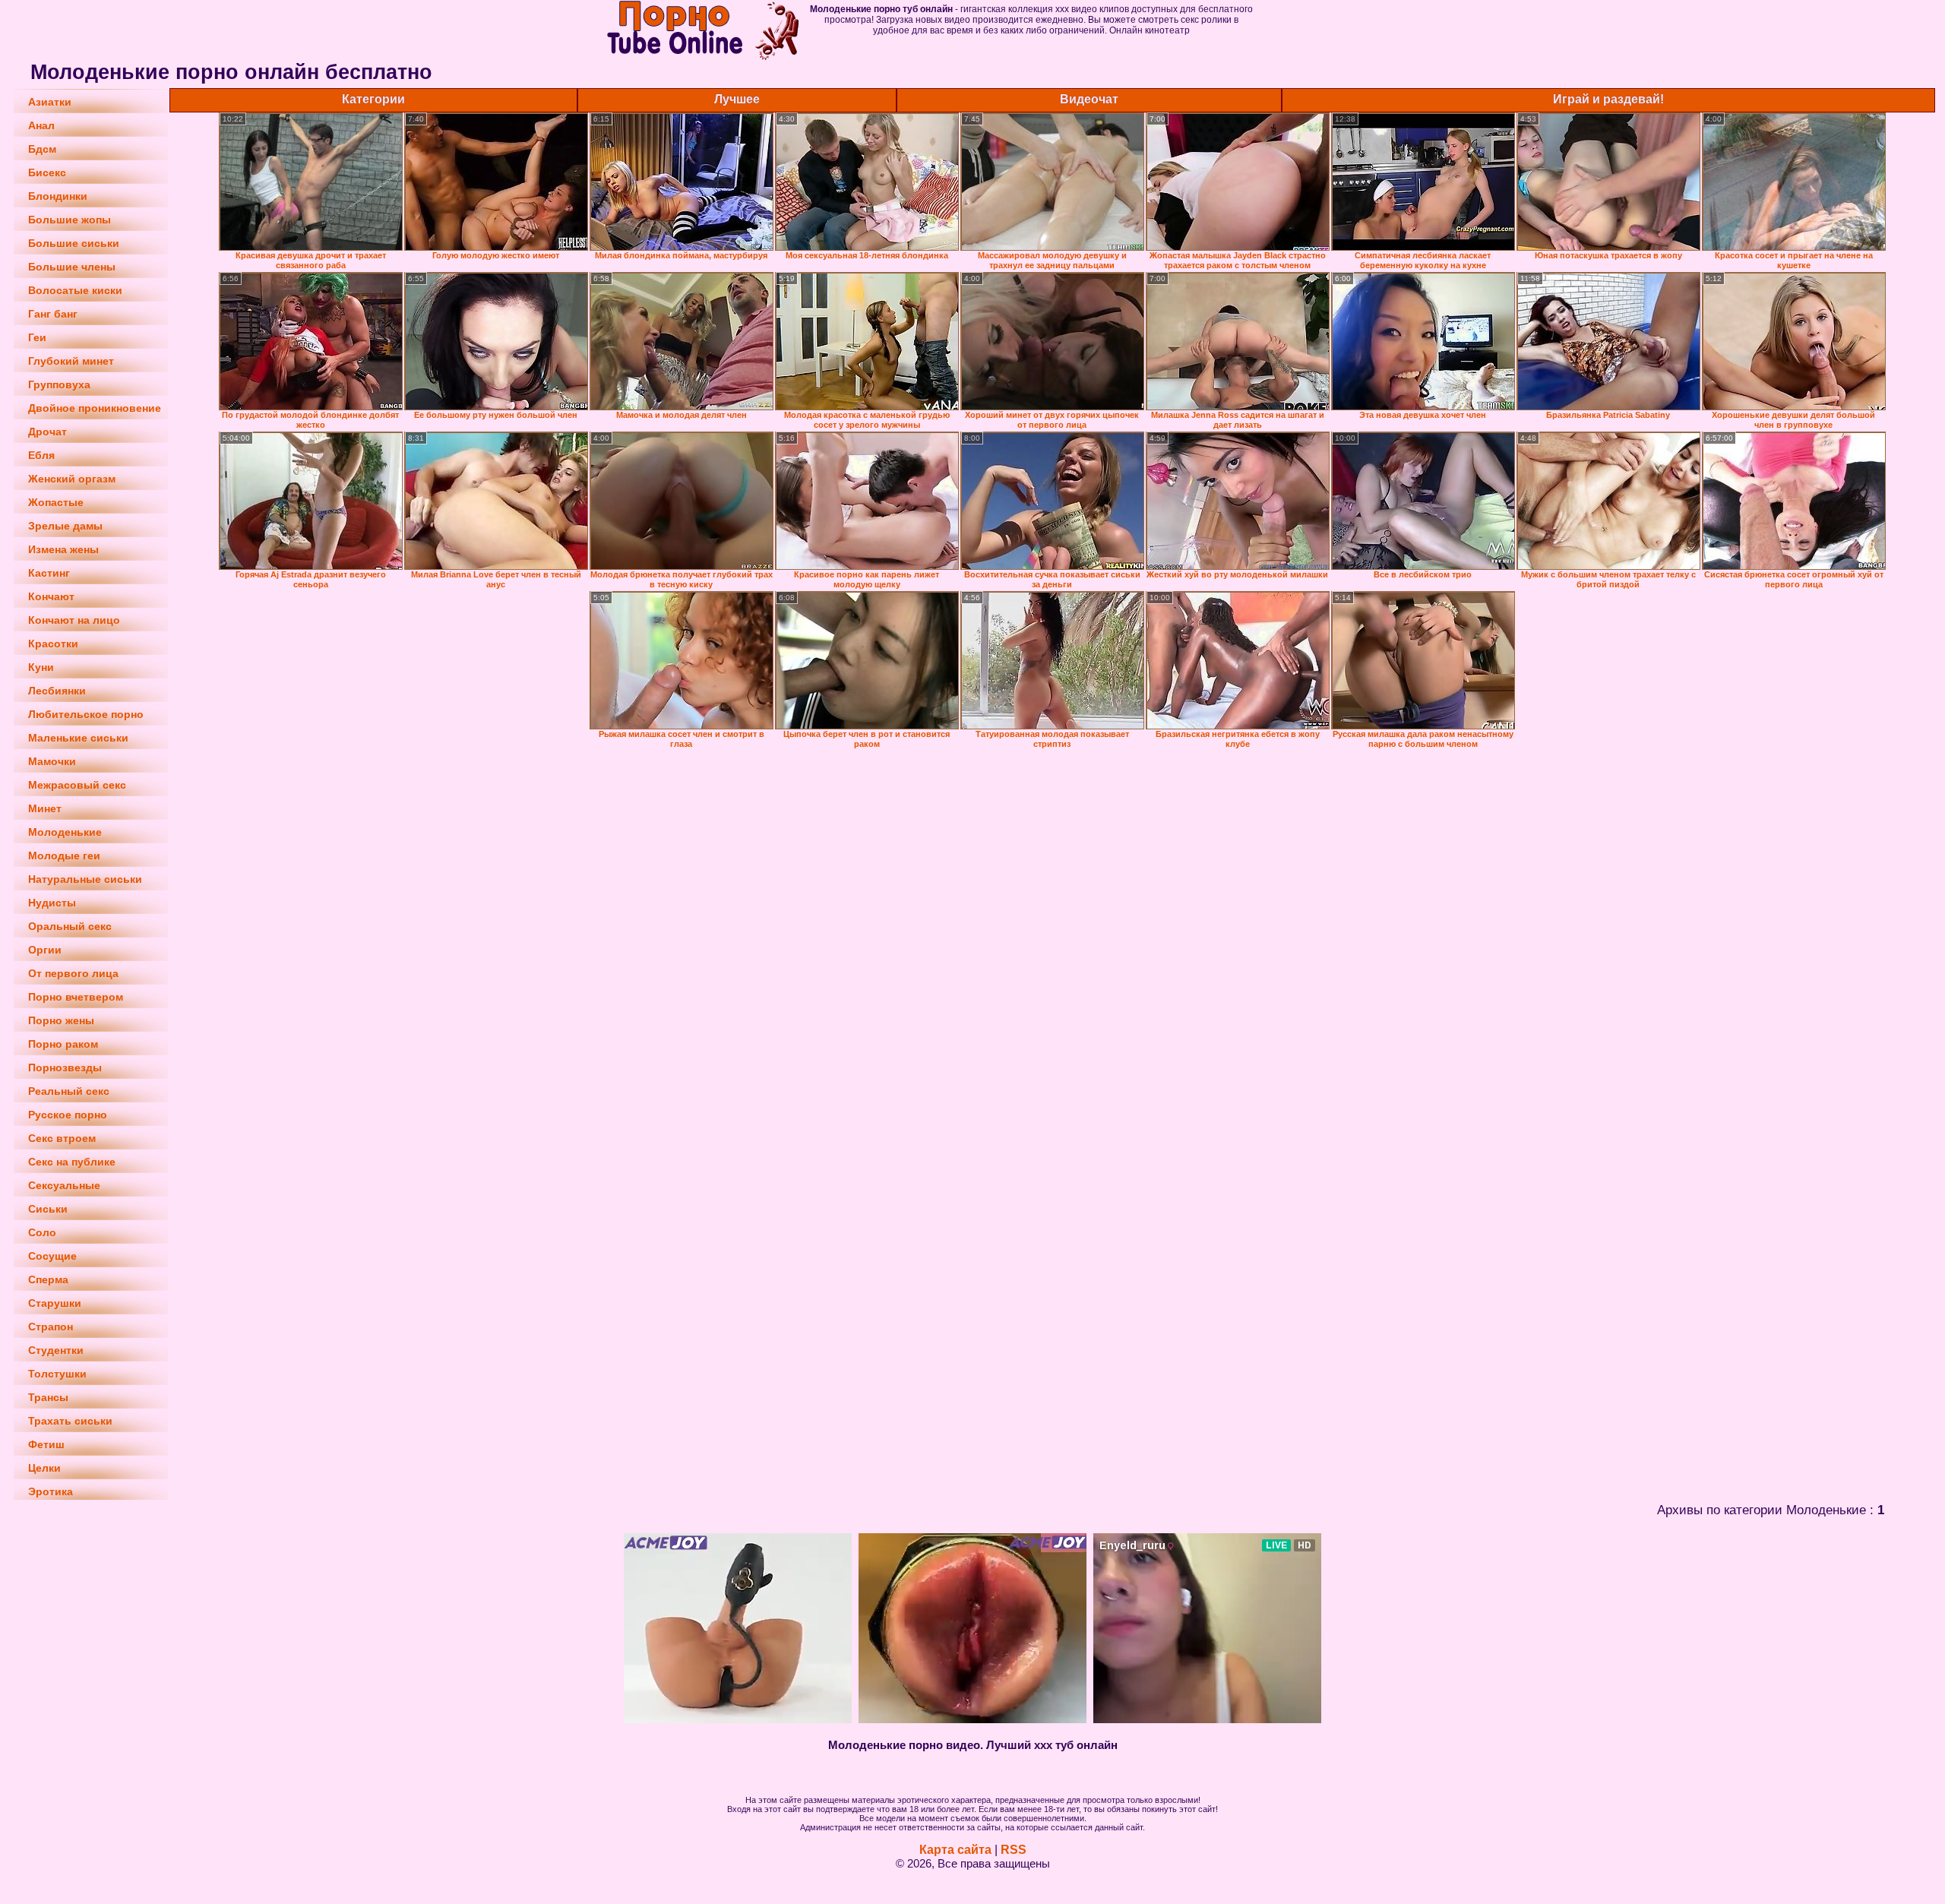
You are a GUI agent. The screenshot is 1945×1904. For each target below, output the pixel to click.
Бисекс (47, 172)
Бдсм (42, 149)
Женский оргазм (72, 479)
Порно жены (61, 1020)
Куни (41, 667)
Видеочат (1089, 99)
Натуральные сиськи (85, 879)
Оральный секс (70, 926)
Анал (41, 125)
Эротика (51, 1491)
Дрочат (47, 432)
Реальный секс (69, 1091)
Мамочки (52, 761)
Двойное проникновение (95, 408)
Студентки (56, 1350)
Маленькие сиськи (78, 738)
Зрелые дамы (65, 526)
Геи (37, 337)
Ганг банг (53, 314)
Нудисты (52, 903)
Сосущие (52, 1256)
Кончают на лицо (74, 620)
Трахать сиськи (70, 1421)
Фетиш (46, 1444)
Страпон (51, 1327)
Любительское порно (86, 714)
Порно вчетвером (76, 997)
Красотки (53, 644)
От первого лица (73, 973)
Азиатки (50, 102)
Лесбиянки (57, 691)
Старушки (55, 1303)
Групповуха (59, 384)
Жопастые (56, 502)
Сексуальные (64, 1185)
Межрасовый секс (77, 785)
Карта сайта (955, 1850)
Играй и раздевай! (1608, 99)
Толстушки (57, 1374)
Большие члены (72, 267)
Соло (42, 1232)
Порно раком (63, 1044)
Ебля (41, 455)
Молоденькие (65, 832)
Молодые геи (64, 856)
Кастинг (49, 573)
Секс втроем (62, 1138)
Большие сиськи (74, 243)
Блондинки (58, 196)
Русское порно (68, 1115)
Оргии (45, 950)
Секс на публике (72, 1162)
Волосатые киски (75, 290)
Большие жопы (70, 220)
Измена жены (63, 549)
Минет (45, 808)
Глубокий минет (71, 361)
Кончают (51, 596)
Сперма (48, 1279)
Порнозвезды (65, 1067)
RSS (1014, 1850)
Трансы (48, 1397)
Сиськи (48, 1209)
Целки (44, 1468)
